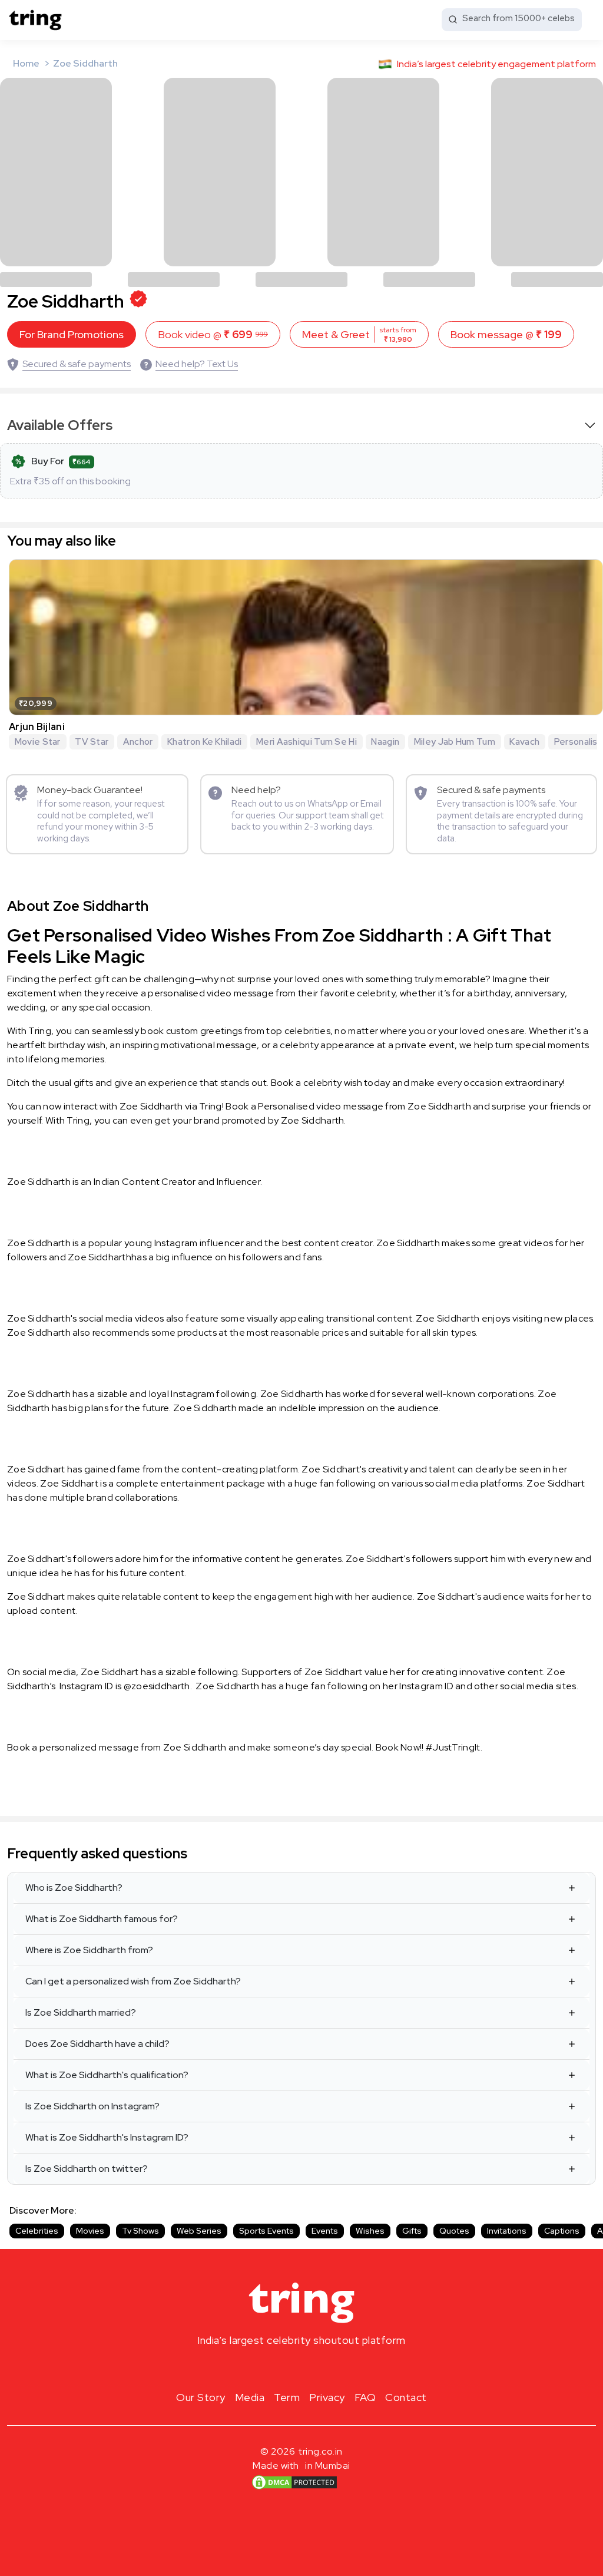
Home (26, 63)
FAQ (365, 2397)
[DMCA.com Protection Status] (294, 2482)
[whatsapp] (339, 2368)
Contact (406, 2397)
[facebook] (283, 2368)
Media (250, 2397)
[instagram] (264, 2368)
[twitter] (301, 2368)
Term (287, 2397)
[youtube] (320, 2368)
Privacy (327, 2397)
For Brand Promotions (72, 334)
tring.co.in (321, 2451)
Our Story (201, 2397)
